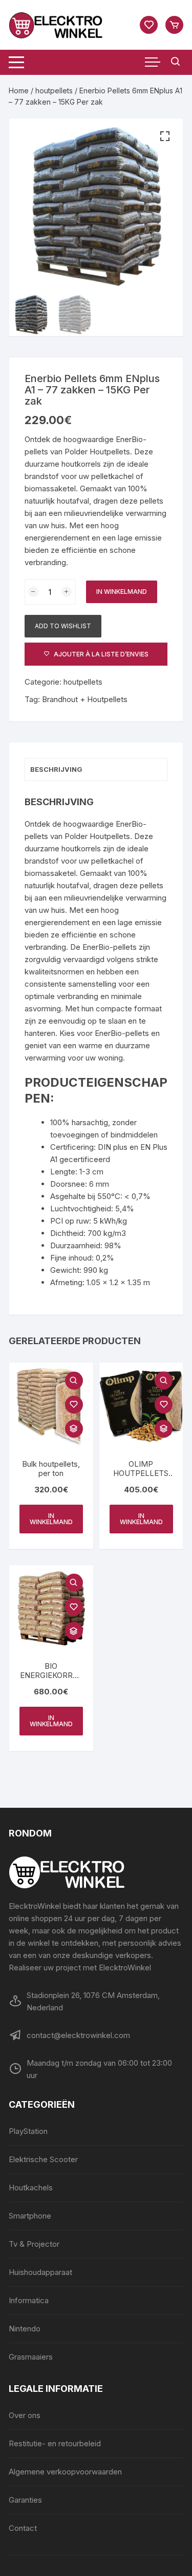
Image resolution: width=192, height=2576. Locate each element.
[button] (165, 136)
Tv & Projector (34, 2244)
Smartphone (30, 2216)
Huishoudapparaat (40, 2272)
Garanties (25, 2500)
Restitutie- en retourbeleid (55, 2443)
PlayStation (28, 2131)
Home (19, 91)
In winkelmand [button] (51, 1519)
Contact (23, 2528)
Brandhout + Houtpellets (85, 699)
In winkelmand (122, 592)
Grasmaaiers (31, 2357)
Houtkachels (31, 2188)
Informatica (29, 2300)
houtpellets (54, 91)
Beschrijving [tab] (56, 769)
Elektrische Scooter (43, 2159)
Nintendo (25, 2329)
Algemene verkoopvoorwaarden (65, 2472)
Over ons (25, 2415)
